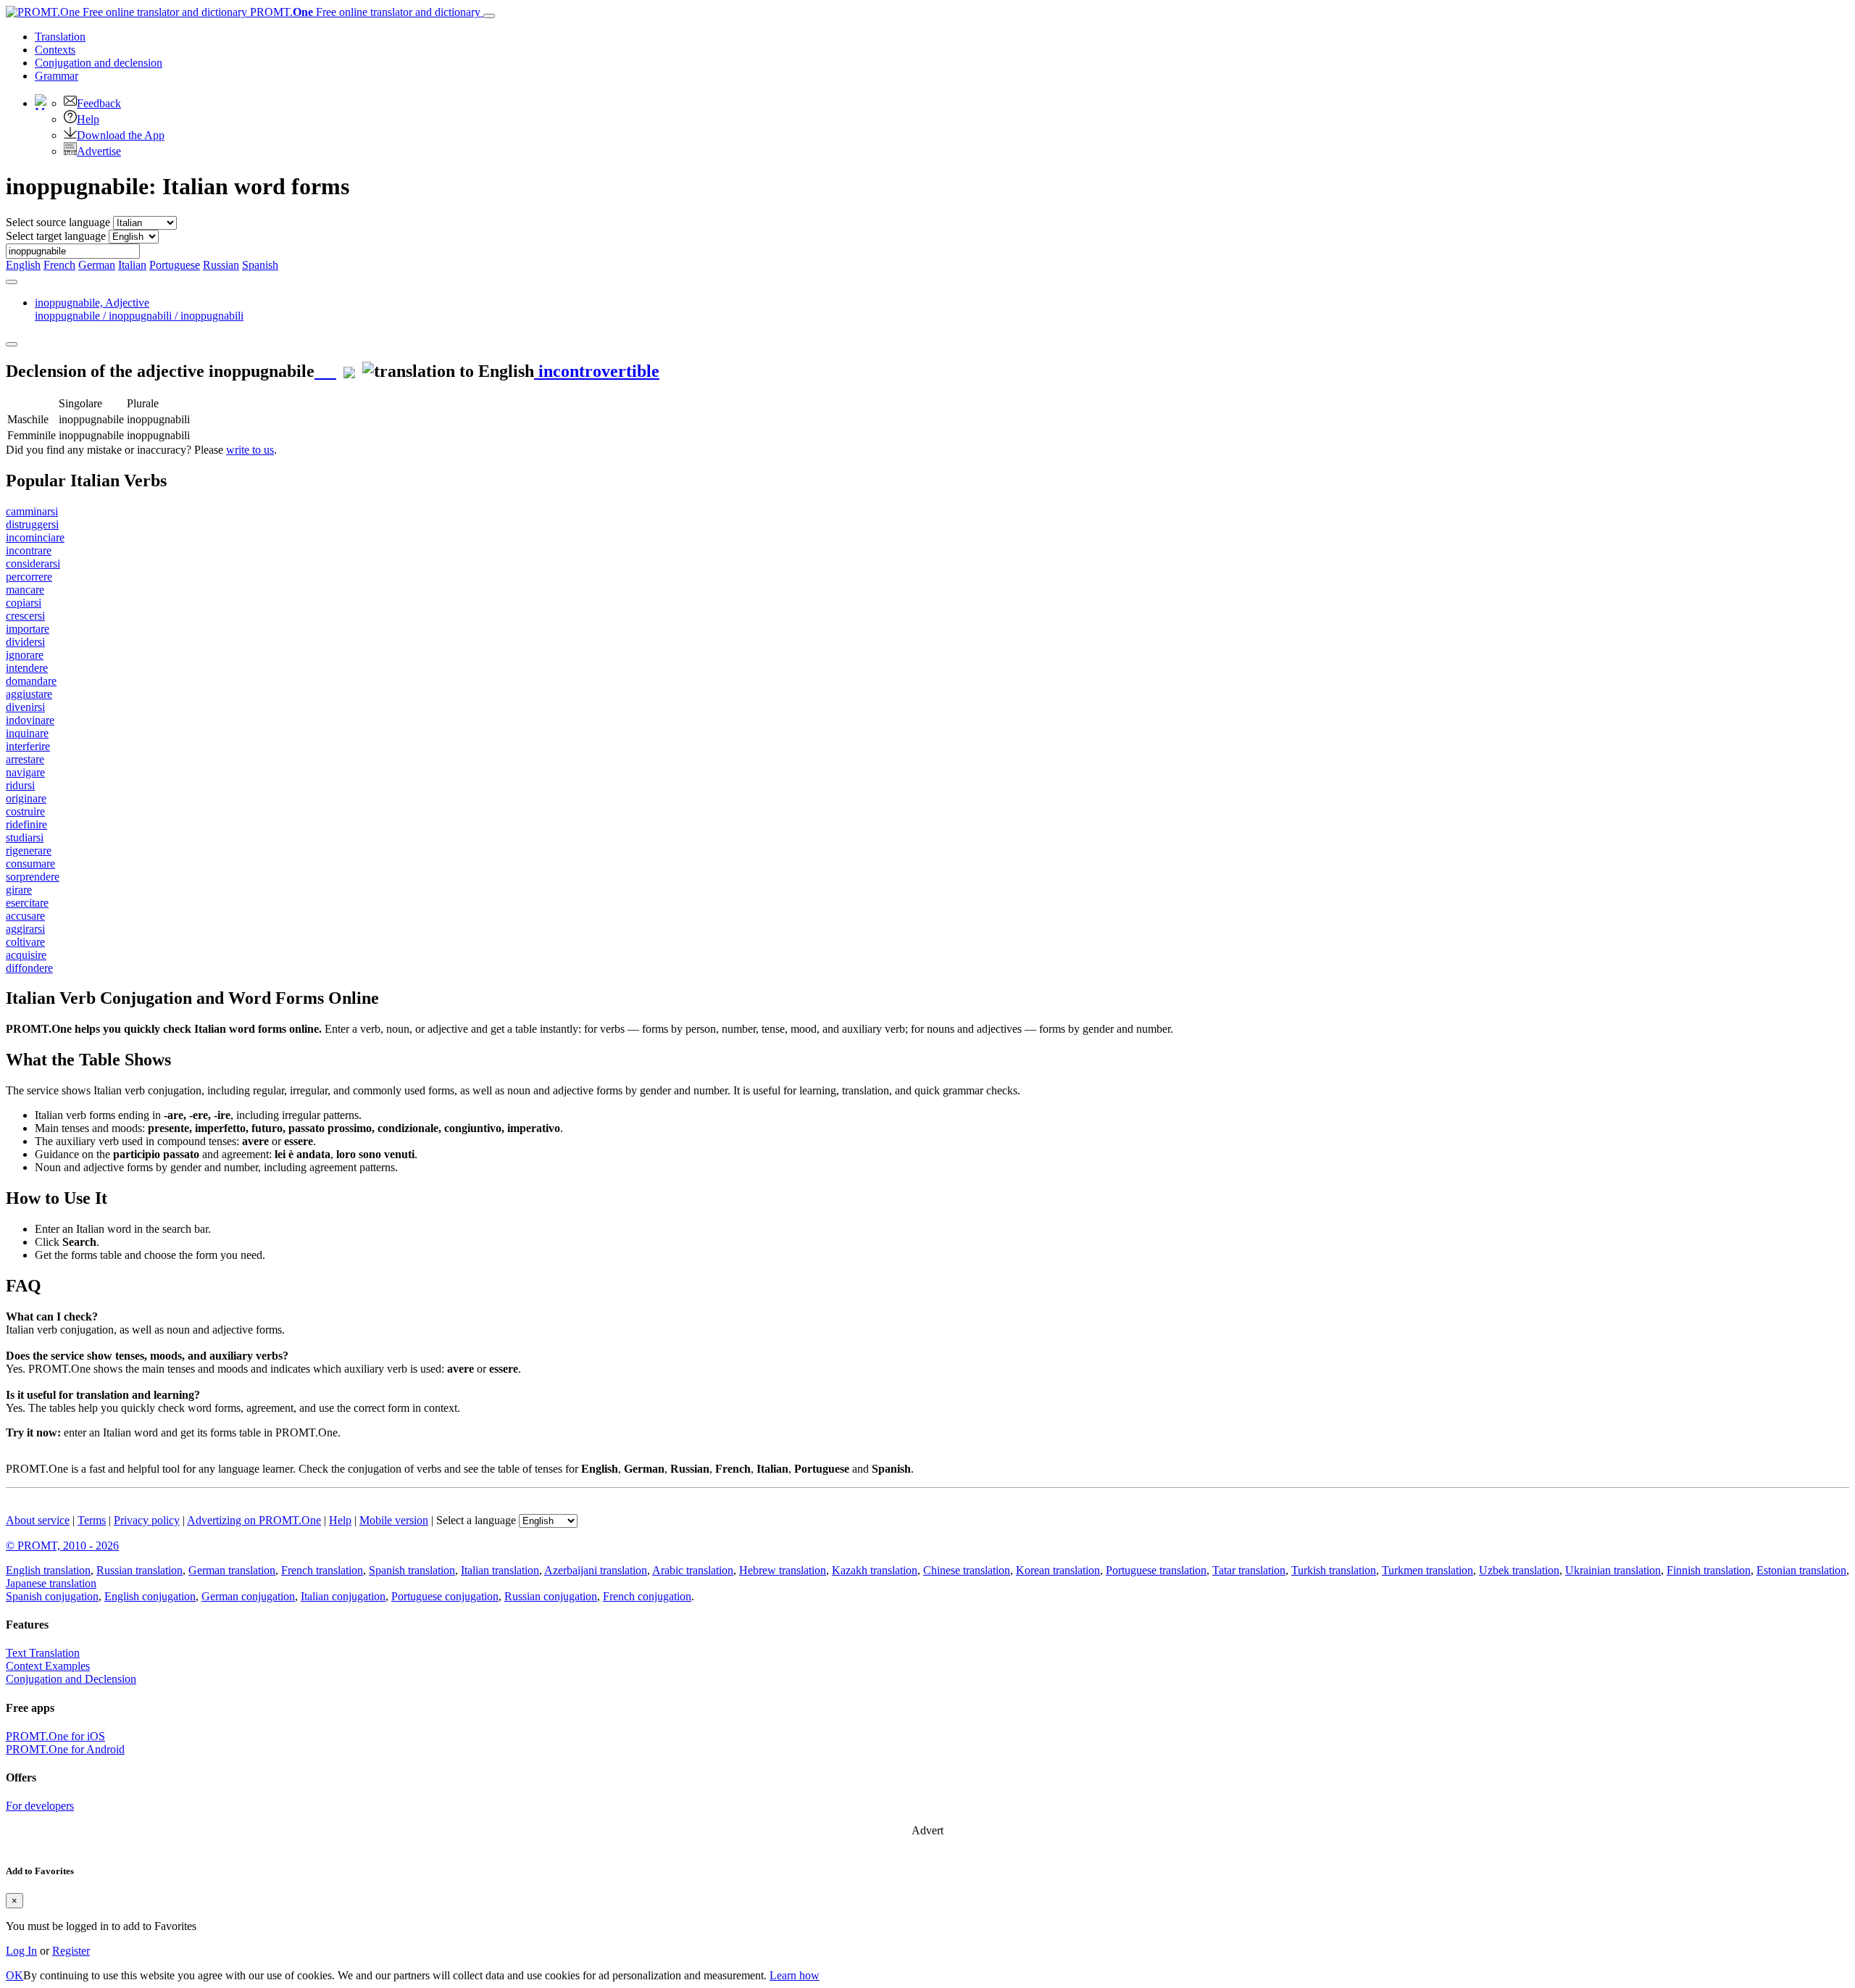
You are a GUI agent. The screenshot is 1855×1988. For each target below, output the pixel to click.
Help (88, 119)
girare (19, 890)
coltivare (25, 942)
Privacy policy (147, 1520)
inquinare (27, 733)
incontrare (29, 550)
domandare (31, 681)
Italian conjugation (343, 1596)
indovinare (30, 720)
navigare (25, 772)
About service (38, 1520)
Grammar (57, 76)
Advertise (99, 151)
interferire (28, 746)
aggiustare (29, 694)
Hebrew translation (783, 1570)
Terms (92, 1520)
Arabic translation (693, 1570)
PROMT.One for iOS (55, 1736)
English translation (48, 1570)
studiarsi (25, 837)
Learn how (795, 1975)
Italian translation (500, 1570)
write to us (250, 450)
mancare (25, 590)
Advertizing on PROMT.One (254, 1520)
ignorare (25, 655)
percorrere (29, 577)
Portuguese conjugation (445, 1596)
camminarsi (32, 511)
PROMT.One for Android (65, 1749)
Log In (21, 1951)
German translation (232, 1570)
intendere (27, 668)
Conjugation (99, 63)
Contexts (55, 50)
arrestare (25, 759)
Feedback (99, 103)
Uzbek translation (1519, 1570)
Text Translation (43, 1653)
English (23, 265)
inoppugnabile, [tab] (139, 309)
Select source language (58, 222)
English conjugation (150, 1596)
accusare (25, 916)
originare (26, 798)
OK (14, 1975)
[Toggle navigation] (489, 16)
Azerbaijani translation (596, 1570)
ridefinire (26, 824)
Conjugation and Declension (71, 1679)
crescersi (25, 616)
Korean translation (1058, 1570)
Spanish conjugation (52, 1596)
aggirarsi (25, 929)
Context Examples (48, 1666)
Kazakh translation (875, 1570)
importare (28, 629)
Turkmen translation (1427, 1570)
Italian (132, 265)
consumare (30, 864)
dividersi (25, 642)
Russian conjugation (551, 1596)
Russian (221, 265)
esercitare (27, 903)
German (97, 265)
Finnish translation (1709, 1570)
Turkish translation (1334, 1570)
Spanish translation (412, 1570)
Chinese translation (967, 1570)
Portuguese (175, 265)
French (59, 265)
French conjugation (647, 1596)
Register (71, 1951)
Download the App (121, 135)
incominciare (35, 537)
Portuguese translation (1156, 1570)
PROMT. (364, 12)
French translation (322, 1570)
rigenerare (29, 850)
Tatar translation (1249, 1570)
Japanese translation (51, 1583)
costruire (25, 811)
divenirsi (25, 707)
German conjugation (248, 1596)
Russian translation (139, 1570)
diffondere (29, 968)
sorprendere (33, 877)
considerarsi (33, 563)
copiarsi (24, 603)
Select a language (476, 1520)
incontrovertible (597, 371)
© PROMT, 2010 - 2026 (62, 1546)
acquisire (26, 955)
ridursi (20, 785)
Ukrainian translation (1613, 1570)
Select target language (56, 236)
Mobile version (394, 1520)
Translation (60, 37)
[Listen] (325, 371)
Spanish (260, 265)
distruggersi (32, 524)
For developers (40, 1806)
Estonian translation (1801, 1570)
